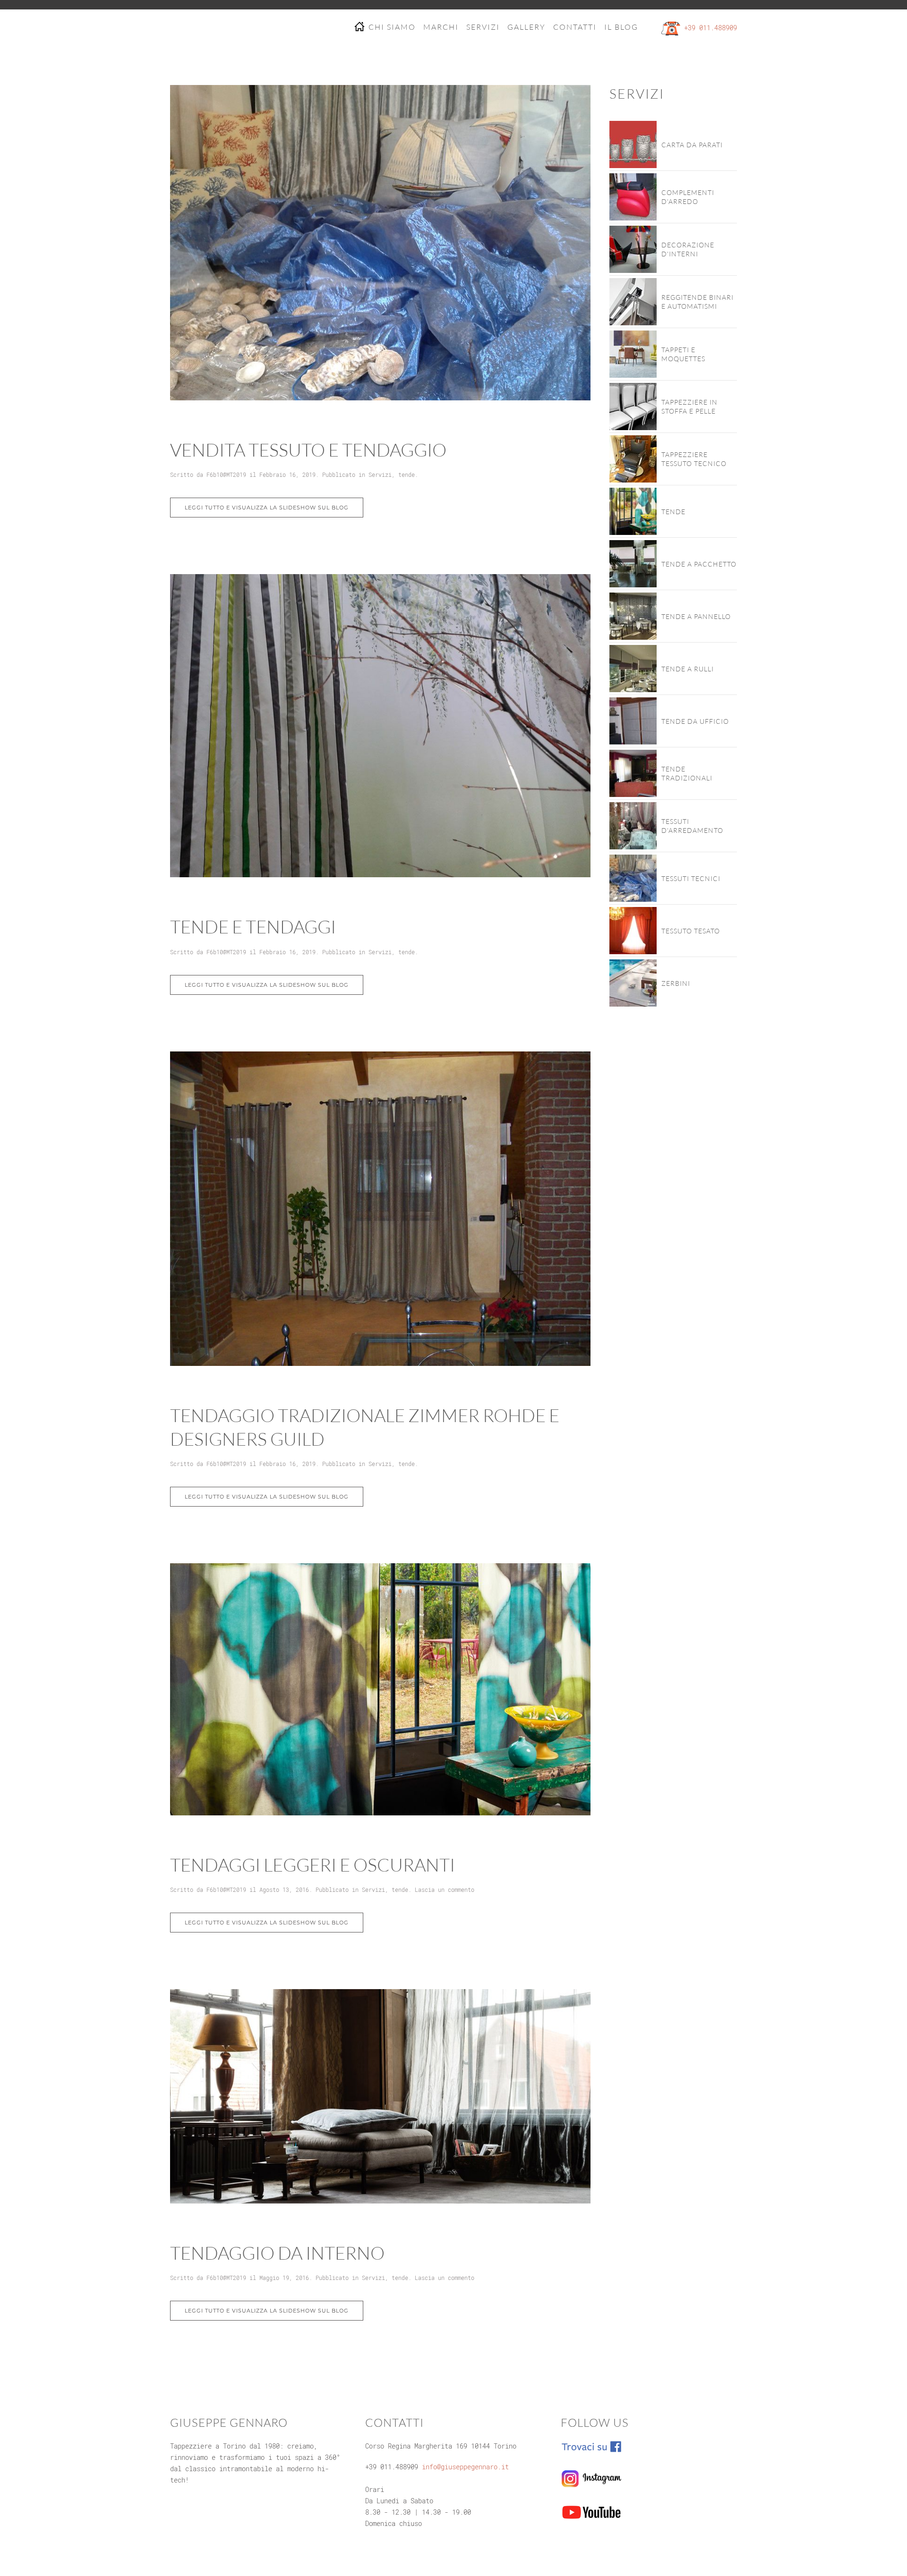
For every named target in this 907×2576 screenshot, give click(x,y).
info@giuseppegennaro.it (465, 2467)
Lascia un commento (445, 1890)
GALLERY (526, 27)
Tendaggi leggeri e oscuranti (312, 1865)
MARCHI (441, 27)
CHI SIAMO (392, 27)
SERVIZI (483, 27)
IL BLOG (621, 27)
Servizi (380, 475)
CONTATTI (575, 27)
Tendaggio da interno (277, 2253)
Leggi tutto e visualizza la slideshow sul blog (267, 508)
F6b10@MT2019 (226, 475)
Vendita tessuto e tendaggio (308, 450)
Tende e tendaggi (253, 927)
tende (406, 475)
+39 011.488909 (710, 28)
